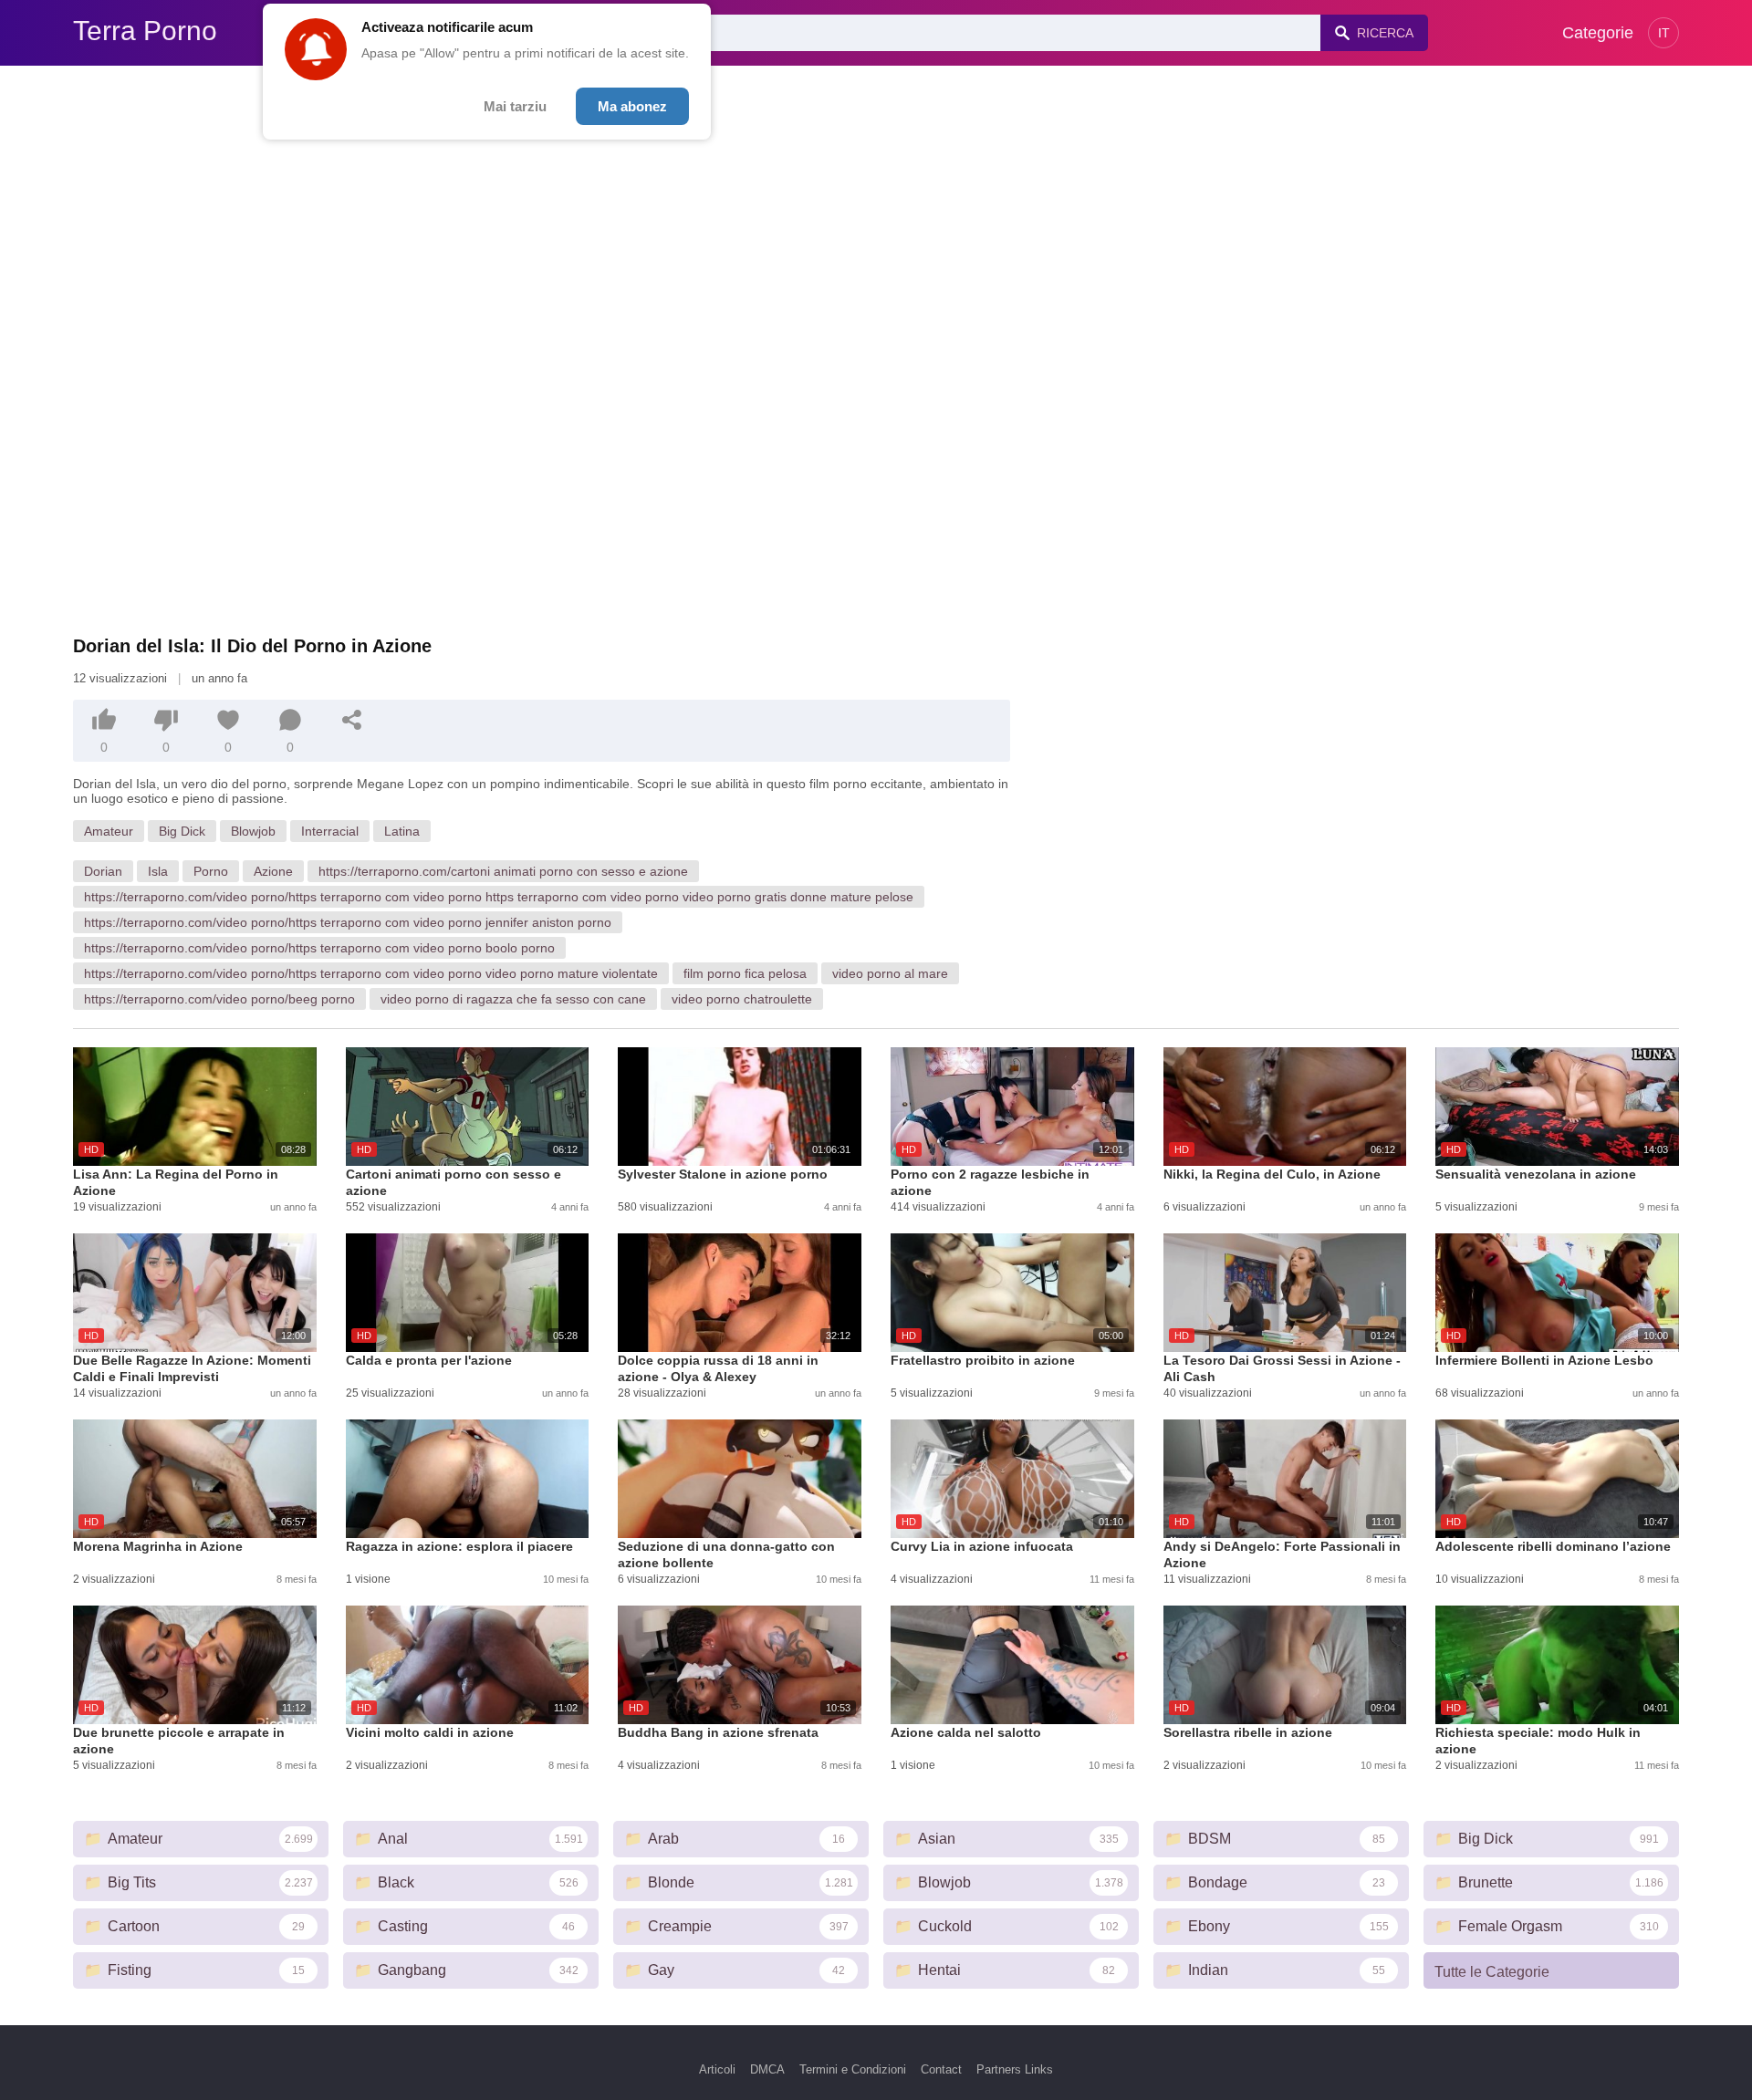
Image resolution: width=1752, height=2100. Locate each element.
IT (1664, 33)
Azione (273, 871)
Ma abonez (632, 106)
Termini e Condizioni (853, 2069)
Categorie (1598, 33)
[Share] (352, 720)
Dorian (103, 871)
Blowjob (253, 831)
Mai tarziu (515, 106)
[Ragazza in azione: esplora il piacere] (468, 1479)
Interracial (330, 831)
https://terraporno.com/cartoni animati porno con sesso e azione (503, 871)
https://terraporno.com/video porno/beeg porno (219, 999)
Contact (941, 2069)
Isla (158, 871)
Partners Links (1015, 2069)
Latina (402, 831)
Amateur (109, 831)
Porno (211, 871)
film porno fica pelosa (745, 973)
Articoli (717, 2069)
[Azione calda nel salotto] (1012, 1665)
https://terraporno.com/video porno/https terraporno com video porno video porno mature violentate (371, 973)
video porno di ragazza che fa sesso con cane (513, 999)
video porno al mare (890, 973)
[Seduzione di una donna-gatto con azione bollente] (740, 1479)
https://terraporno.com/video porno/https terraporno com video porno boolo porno (319, 948)
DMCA (767, 2069)
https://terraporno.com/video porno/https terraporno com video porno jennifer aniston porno (348, 922)
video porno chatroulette (742, 999)
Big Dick (182, 831)
